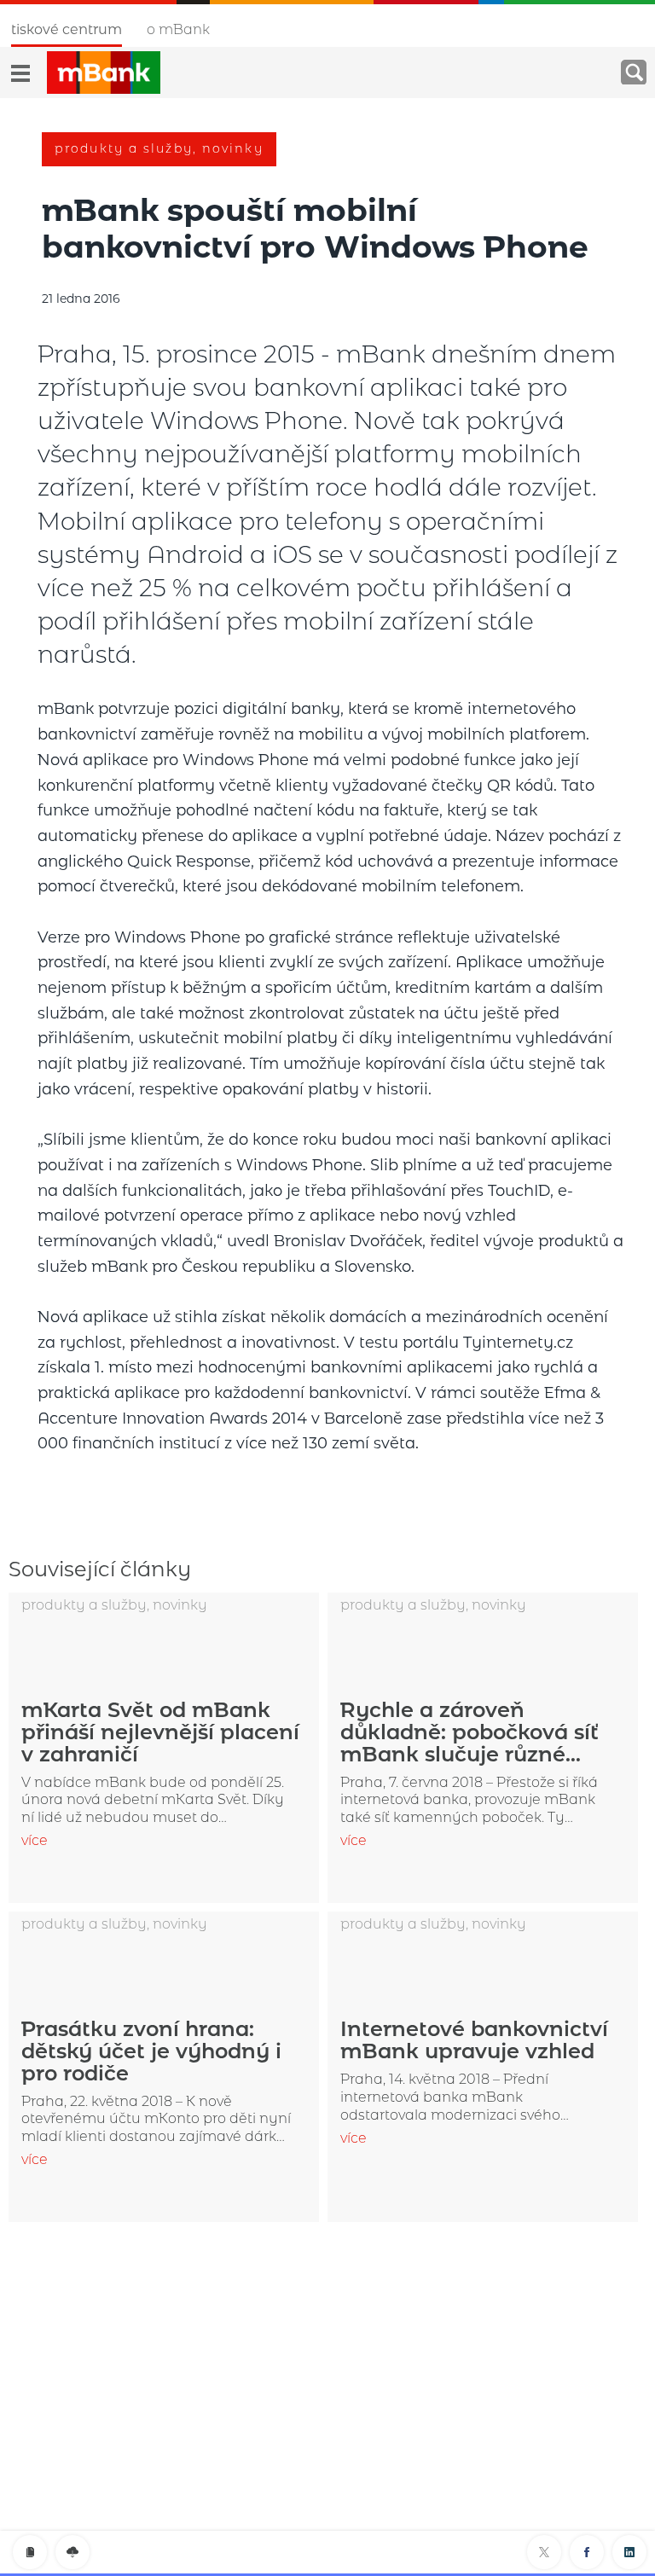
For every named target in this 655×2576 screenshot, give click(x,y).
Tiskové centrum (67, 29)
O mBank (178, 29)
